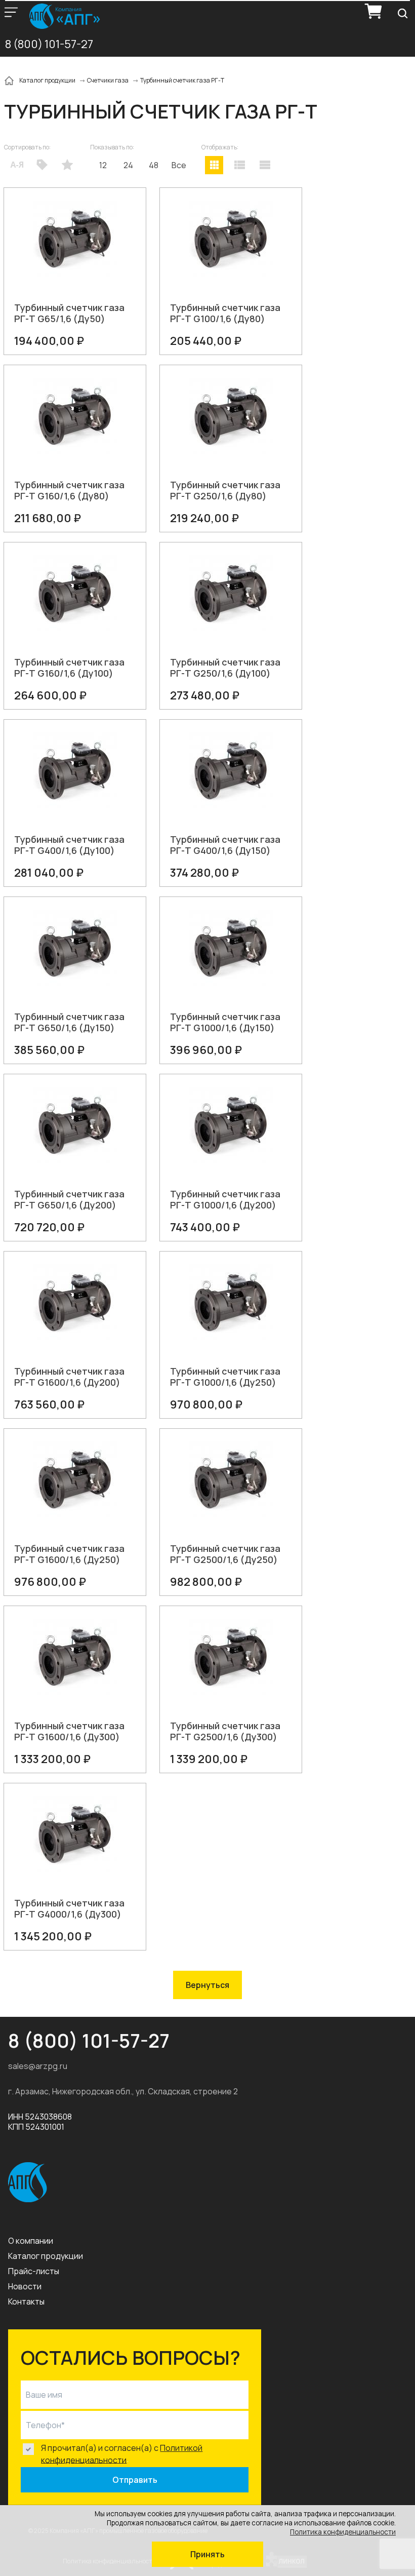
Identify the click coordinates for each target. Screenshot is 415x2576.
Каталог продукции (46, 2256)
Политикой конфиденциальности (122, 2454)
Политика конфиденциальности (343, 2532)
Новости (25, 2286)
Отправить (135, 2480)
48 (154, 165)
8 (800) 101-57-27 (49, 44)
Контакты (26, 2301)
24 (128, 165)
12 (103, 165)
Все (179, 165)
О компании (31, 2241)
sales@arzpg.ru (38, 2066)
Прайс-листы (34, 2271)
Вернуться (207, 1985)
